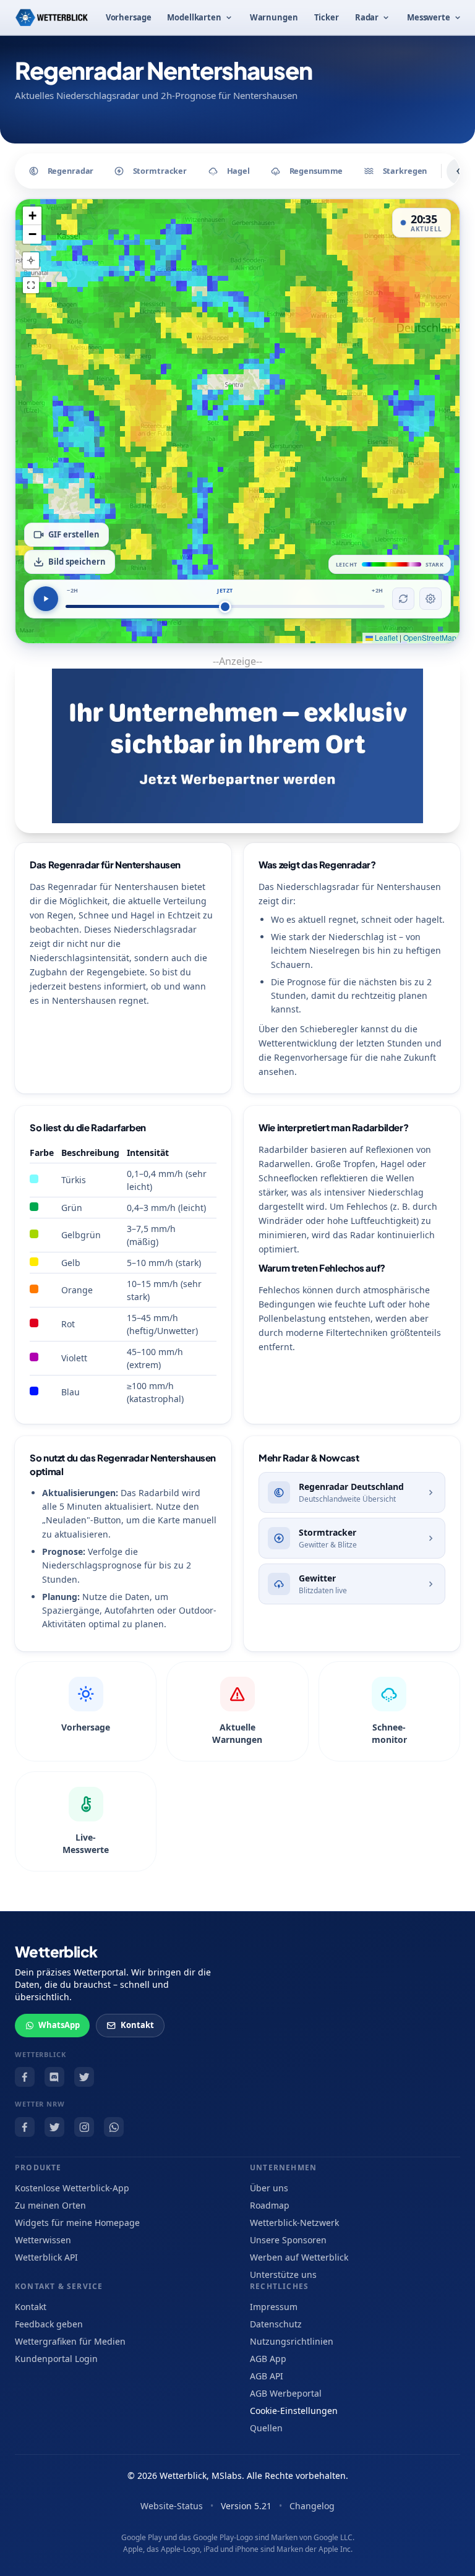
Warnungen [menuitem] (274, 17)
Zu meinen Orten (50, 2205)
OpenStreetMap (430, 637)
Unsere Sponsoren (288, 2240)
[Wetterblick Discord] (54, 2077)
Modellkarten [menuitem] (194, 17)
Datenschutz (276, 2324)
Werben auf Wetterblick (299, 2257)
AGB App (268, 2359)
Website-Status (172, 2506)
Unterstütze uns (283, 2274)
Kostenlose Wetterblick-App (72, 2188)
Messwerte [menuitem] (429, 17)
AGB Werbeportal (286, 2393)
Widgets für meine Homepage (77, 2223)
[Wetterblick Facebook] (25, 2077)
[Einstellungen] (430, 599)
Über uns (269, 2188)
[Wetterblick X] (84, 2077)
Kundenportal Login (56, 2359)
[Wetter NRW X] (54, 2127)
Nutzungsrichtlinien (292, 2341)
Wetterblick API (46, 2257)
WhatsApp (59, 2025)
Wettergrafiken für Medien (70, 2341)
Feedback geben (49, 2324)
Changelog (312, 2506)
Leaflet (385, 637)
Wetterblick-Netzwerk (294, 2223)
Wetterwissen (43, 2240)
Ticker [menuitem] (327, 17)
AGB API (267, 2376)
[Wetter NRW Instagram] (84, 2127)
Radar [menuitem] (367, 17)
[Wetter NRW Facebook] (25, 2127)
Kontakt (137, 2025)
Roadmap (270, 2205)
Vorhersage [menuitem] (129, 17)
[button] (32, 216)
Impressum (274, 2307)
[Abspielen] (46, 599)
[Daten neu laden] (403, 599)
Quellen (266, 2428)
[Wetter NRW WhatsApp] (114, 2127)
